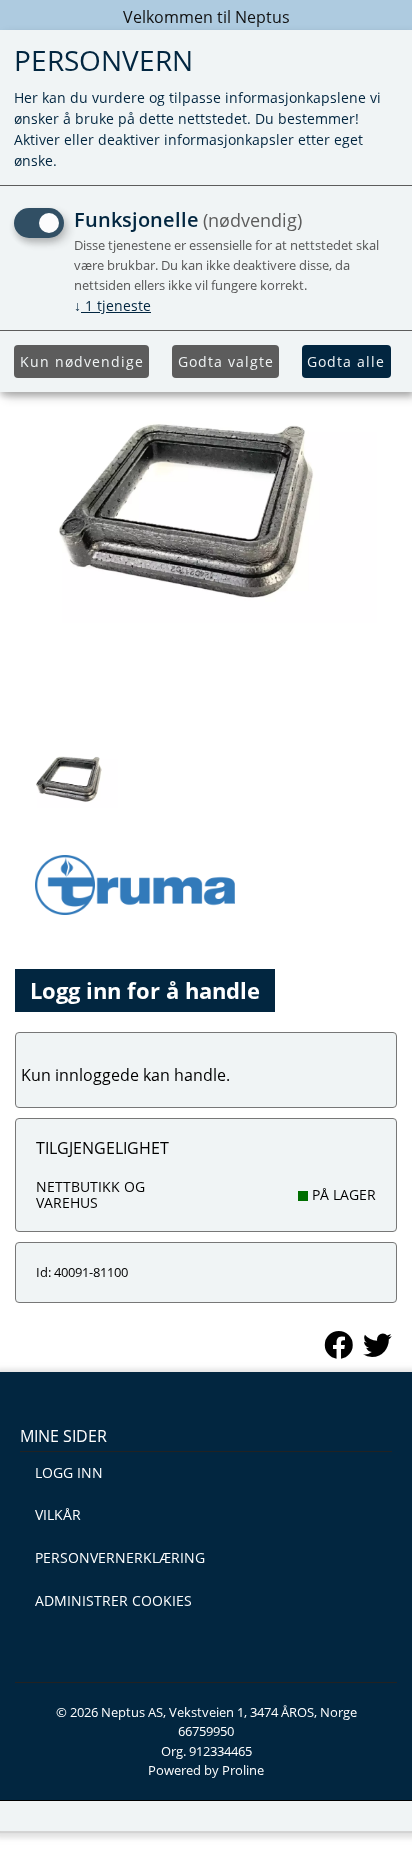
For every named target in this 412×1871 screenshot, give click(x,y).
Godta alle (346, 361)
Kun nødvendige (82, 361)
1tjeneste (112, 305)
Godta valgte (226, 361)
